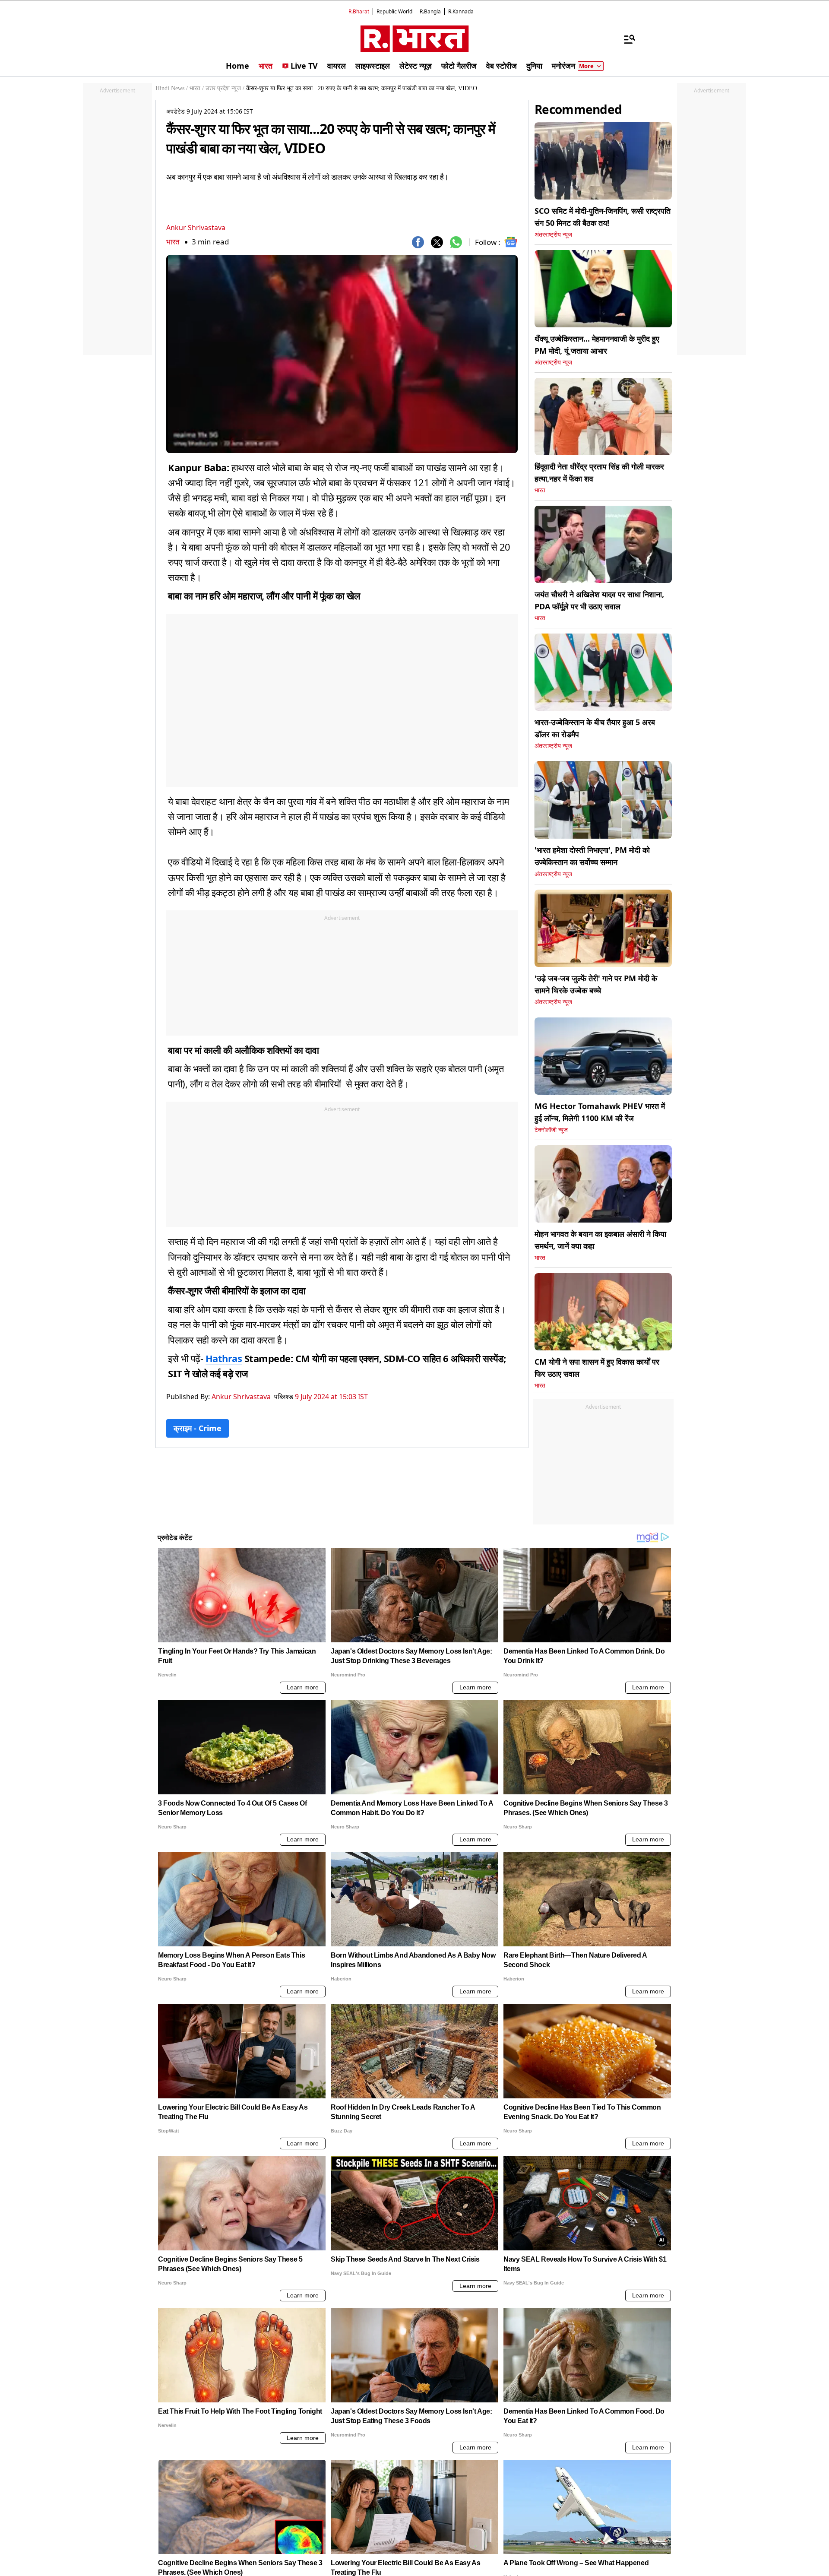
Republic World (394, 11)
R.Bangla (430, 11)
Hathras (224, 1358)
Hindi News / (172, 88)
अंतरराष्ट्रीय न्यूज (553, 235)
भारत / (197, 88)
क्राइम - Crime (198, 1428)
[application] (342, 354)
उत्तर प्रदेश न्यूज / (225, 88)
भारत (173, 242)
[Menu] (625, 39)
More (586, 66)
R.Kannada (461, 11)
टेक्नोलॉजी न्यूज (551, 1130)
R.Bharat (359, 11)
